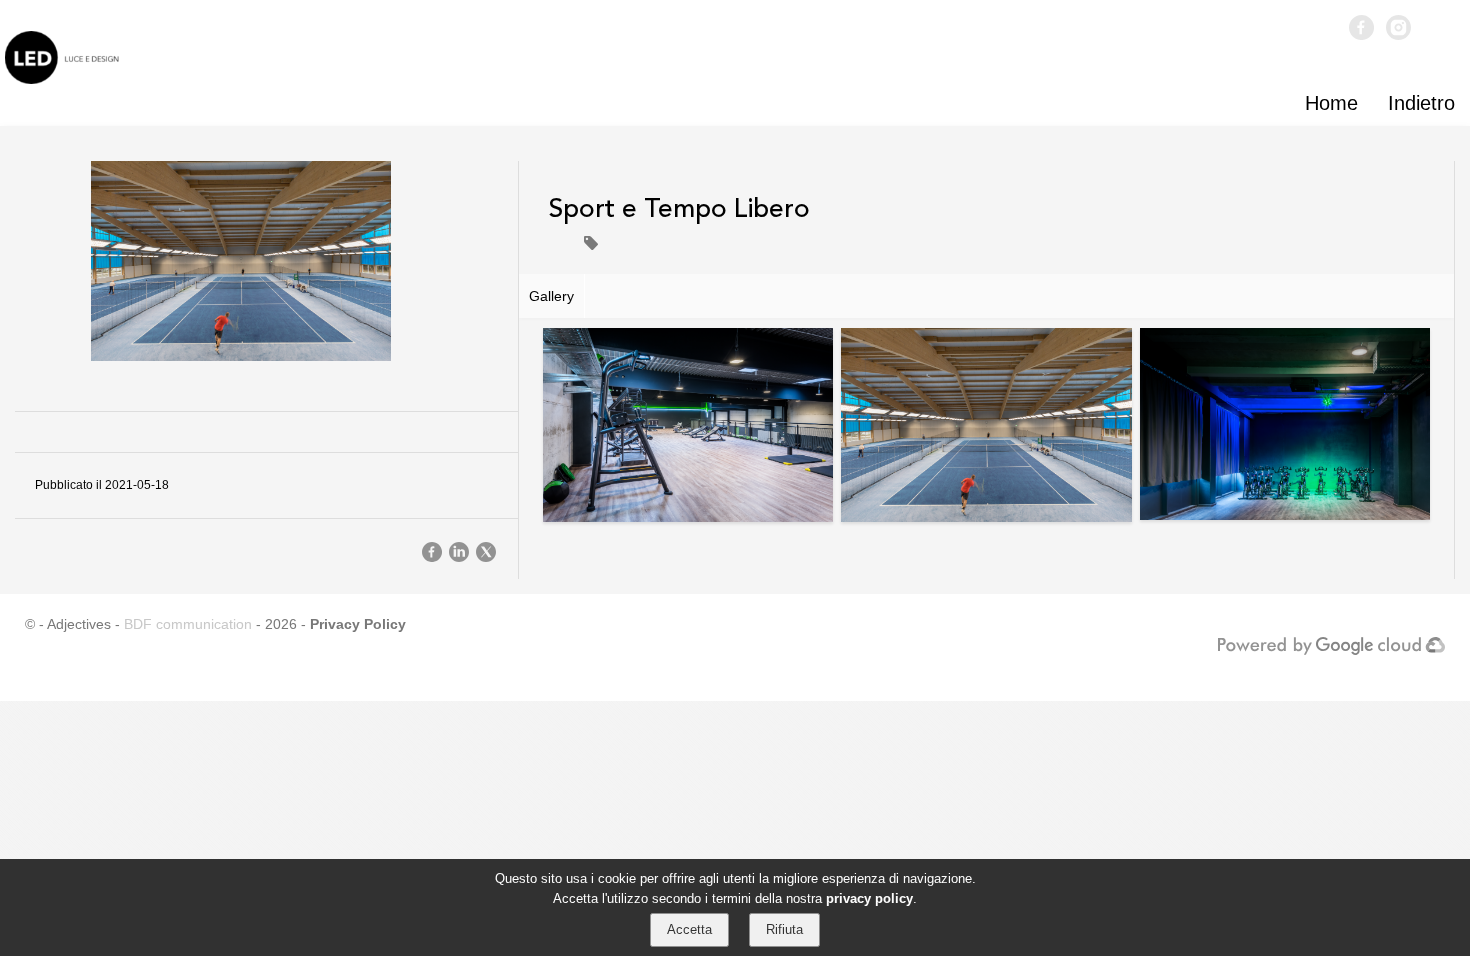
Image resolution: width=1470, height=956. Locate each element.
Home (1331, 103)
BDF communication (188, 624)
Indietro (1421, 103)
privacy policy (869, 897)
